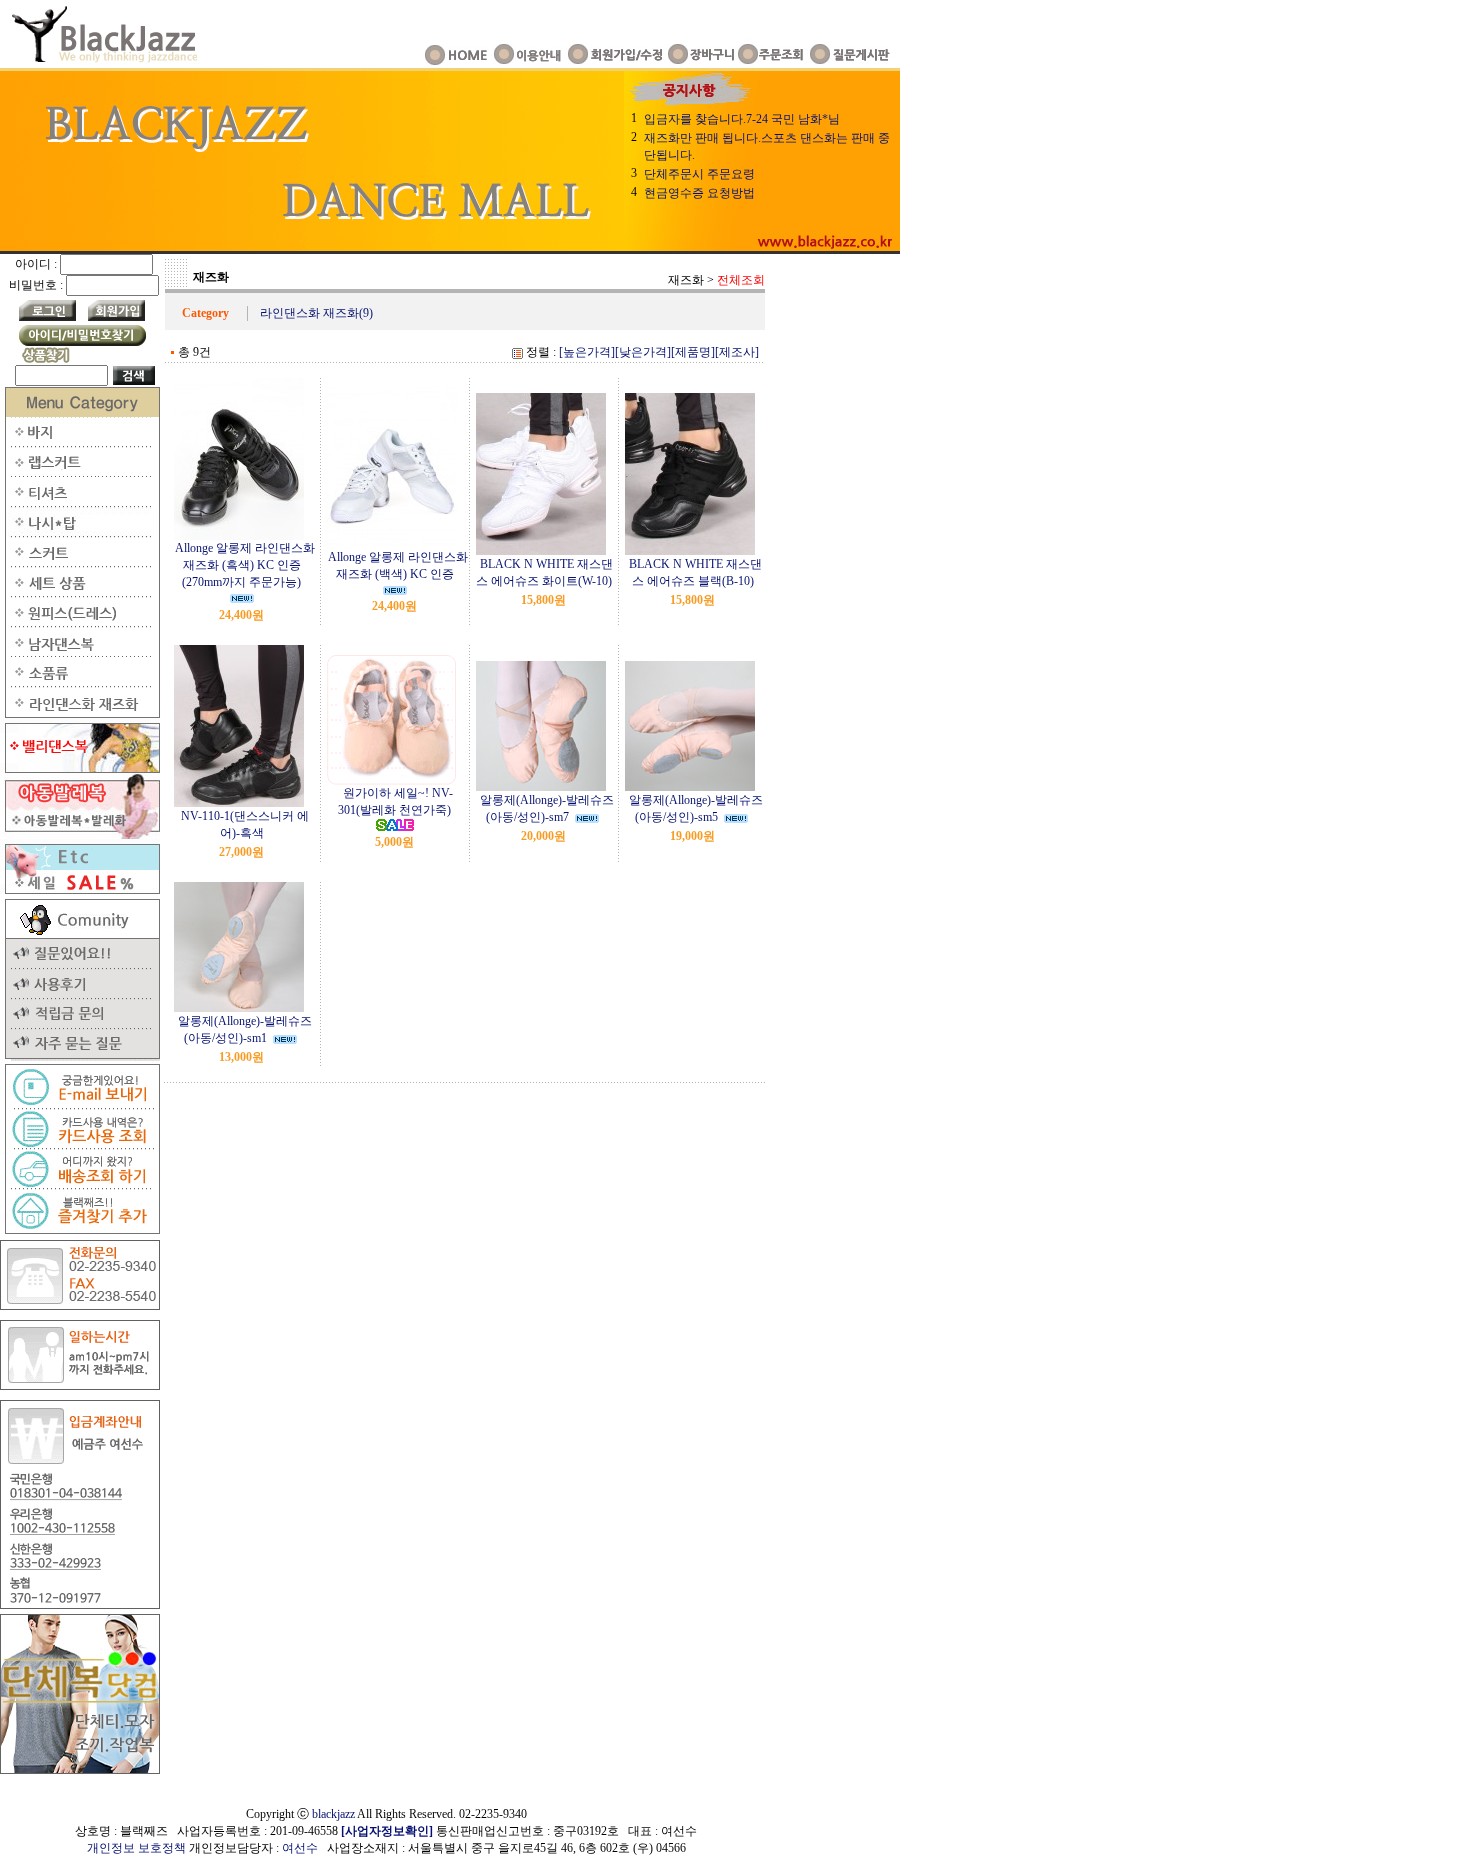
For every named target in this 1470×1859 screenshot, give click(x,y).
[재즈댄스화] (80, 714)
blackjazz (333, 1814)
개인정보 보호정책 (136, 1848)
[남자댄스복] (80, 653)
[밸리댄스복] (80, 769)
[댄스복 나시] (80, 533)
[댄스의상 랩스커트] (80, 473)
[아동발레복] (80, 835)
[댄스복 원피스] (80, 623)
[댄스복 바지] (80, 443)
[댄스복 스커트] (80, 563)
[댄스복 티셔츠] (80, 503)
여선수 (300, 1848)
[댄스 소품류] (80, 683)
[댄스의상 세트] (80, 593)
